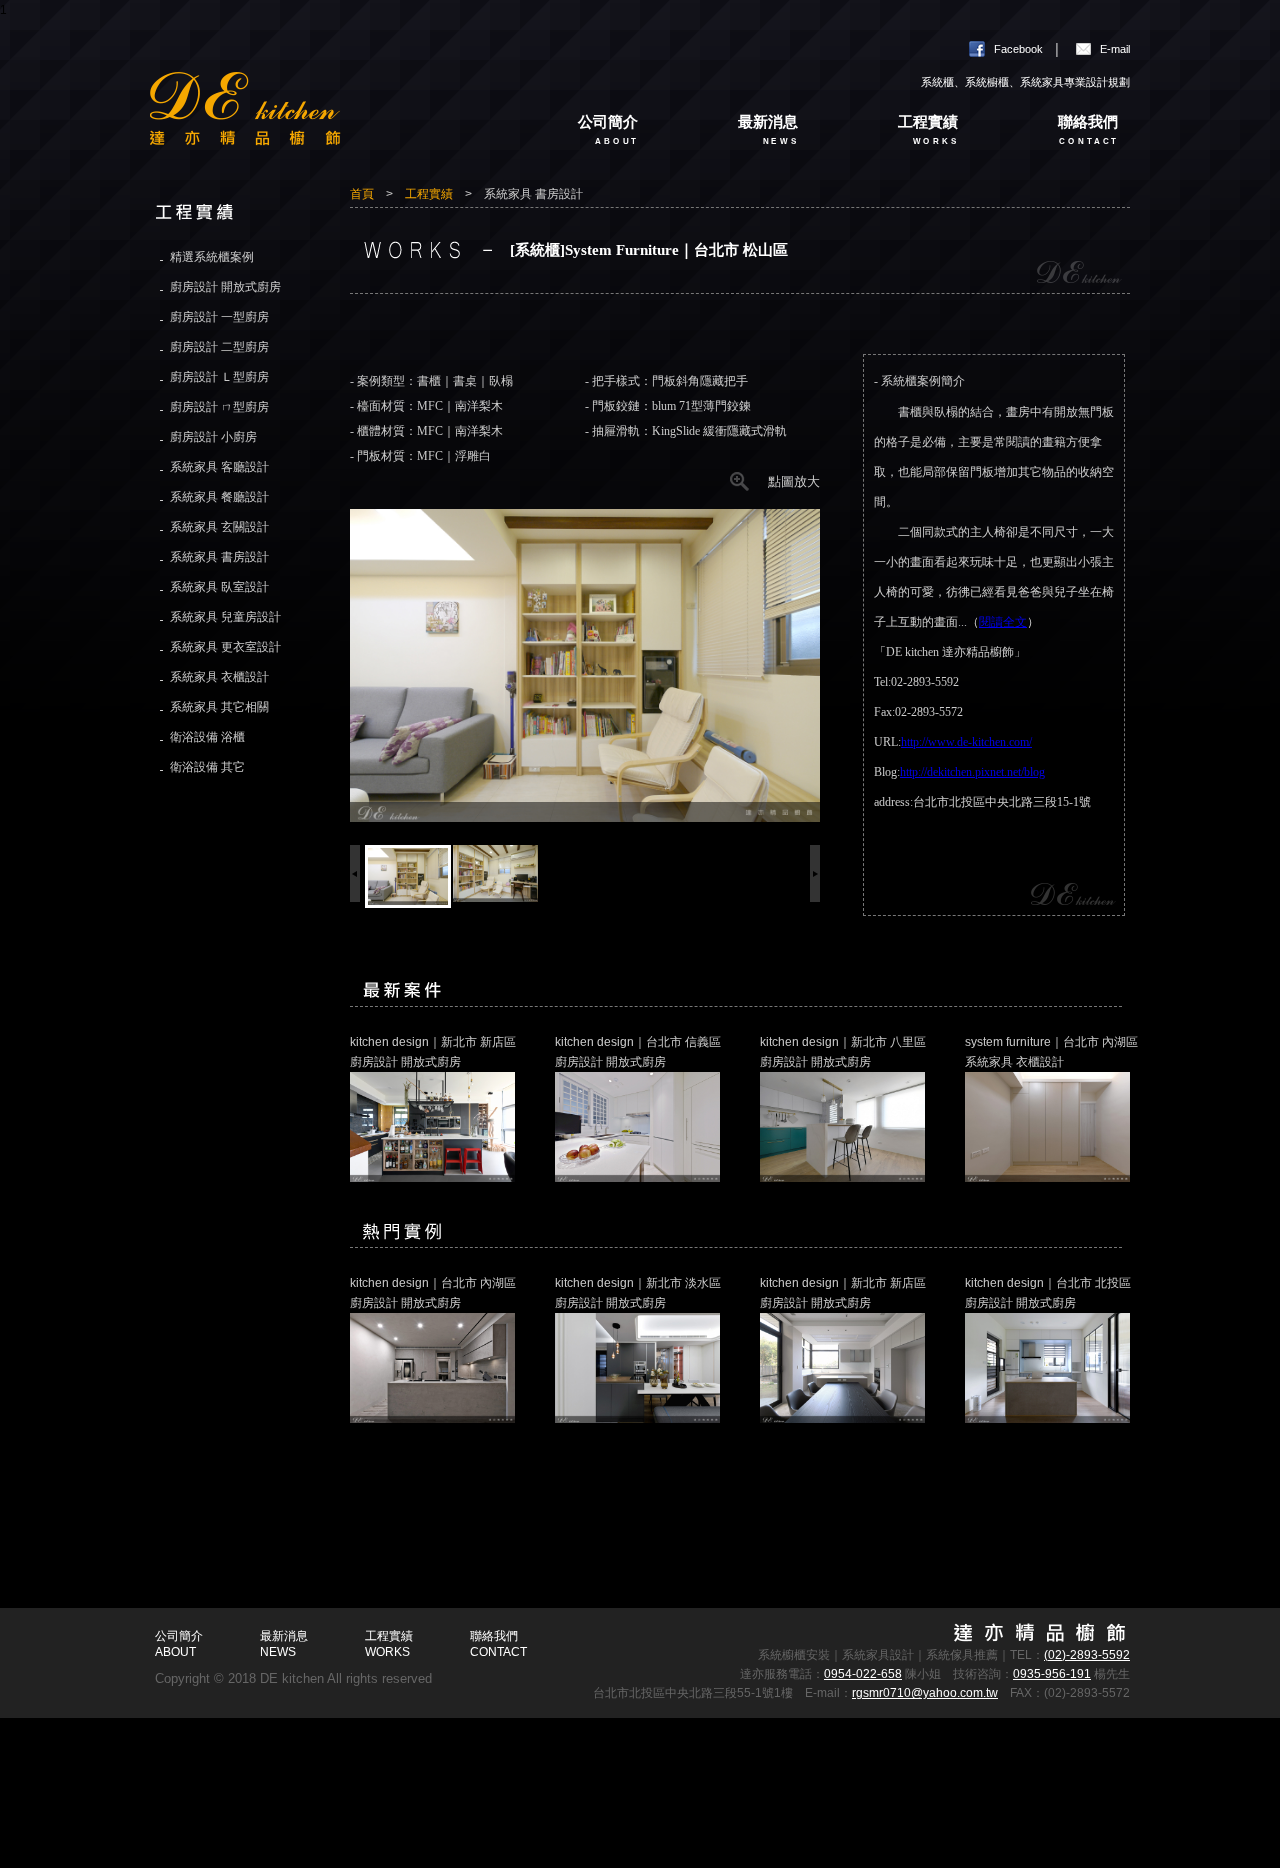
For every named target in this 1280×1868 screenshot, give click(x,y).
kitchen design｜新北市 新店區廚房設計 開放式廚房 (433, 1052)
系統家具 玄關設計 (219, 527)
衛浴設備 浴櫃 (207, 737)
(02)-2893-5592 (1087, 1655)
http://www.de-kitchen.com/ (966, 742)
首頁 (362, 194)
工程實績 (928, 129)
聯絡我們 (1088, 129)
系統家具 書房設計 (219, 557)
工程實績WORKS (389, 1644)
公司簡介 (608, 129)
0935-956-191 (1052, 1674)
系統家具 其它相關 (219, 707)
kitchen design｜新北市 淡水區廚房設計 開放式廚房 (638, 1293)
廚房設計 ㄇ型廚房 (219, 407)
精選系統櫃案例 (212, 257)
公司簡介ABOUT (179, 1644)
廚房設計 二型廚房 (219, 347)
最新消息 (768, 129)
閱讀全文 (1003, 622)
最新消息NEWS (284, 1644)
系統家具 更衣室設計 (225, 647)
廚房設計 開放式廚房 (225, 287)
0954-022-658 (863, 1674)
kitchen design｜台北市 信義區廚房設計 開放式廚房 (638, 1052)
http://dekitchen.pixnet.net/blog (972, 772)
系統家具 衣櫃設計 (219, 677)
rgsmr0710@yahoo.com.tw (925, 1693)
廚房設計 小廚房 (213, 437)
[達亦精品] (320, 123)
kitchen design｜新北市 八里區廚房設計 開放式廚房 (843, 1052)
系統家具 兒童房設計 (225, 617)
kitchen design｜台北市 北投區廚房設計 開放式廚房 (1048, 1293)
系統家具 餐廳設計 (219, 497)
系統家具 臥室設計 (219, 587)
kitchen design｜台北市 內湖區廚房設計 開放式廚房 (433, 1293)
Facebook (1018, 49)
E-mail (1115, 49)
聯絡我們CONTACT (498, 1644)
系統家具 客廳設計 (219, 467)
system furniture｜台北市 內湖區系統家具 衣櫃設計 (1051, 1052)
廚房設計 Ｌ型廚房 (219, 377)
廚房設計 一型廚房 (219, 317)
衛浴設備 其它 (207, 767)
